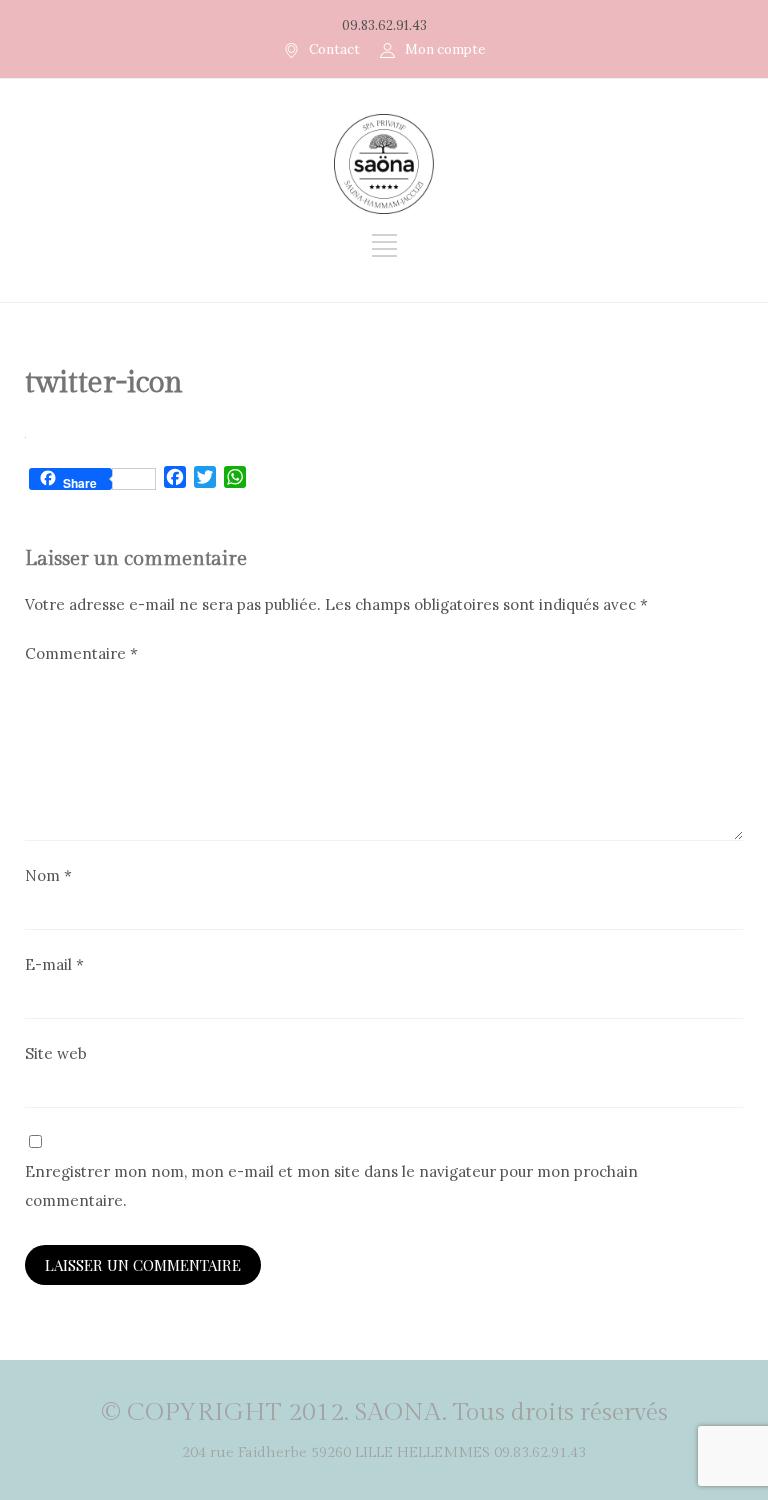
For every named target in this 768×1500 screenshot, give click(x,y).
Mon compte (445, 49)
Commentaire (81, 653)
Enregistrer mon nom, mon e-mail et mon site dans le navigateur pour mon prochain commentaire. (331, 1186)
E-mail (54, 964)
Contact (334, 49)
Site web (56, 1053)
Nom (48, 875)
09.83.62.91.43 (384, 25)
